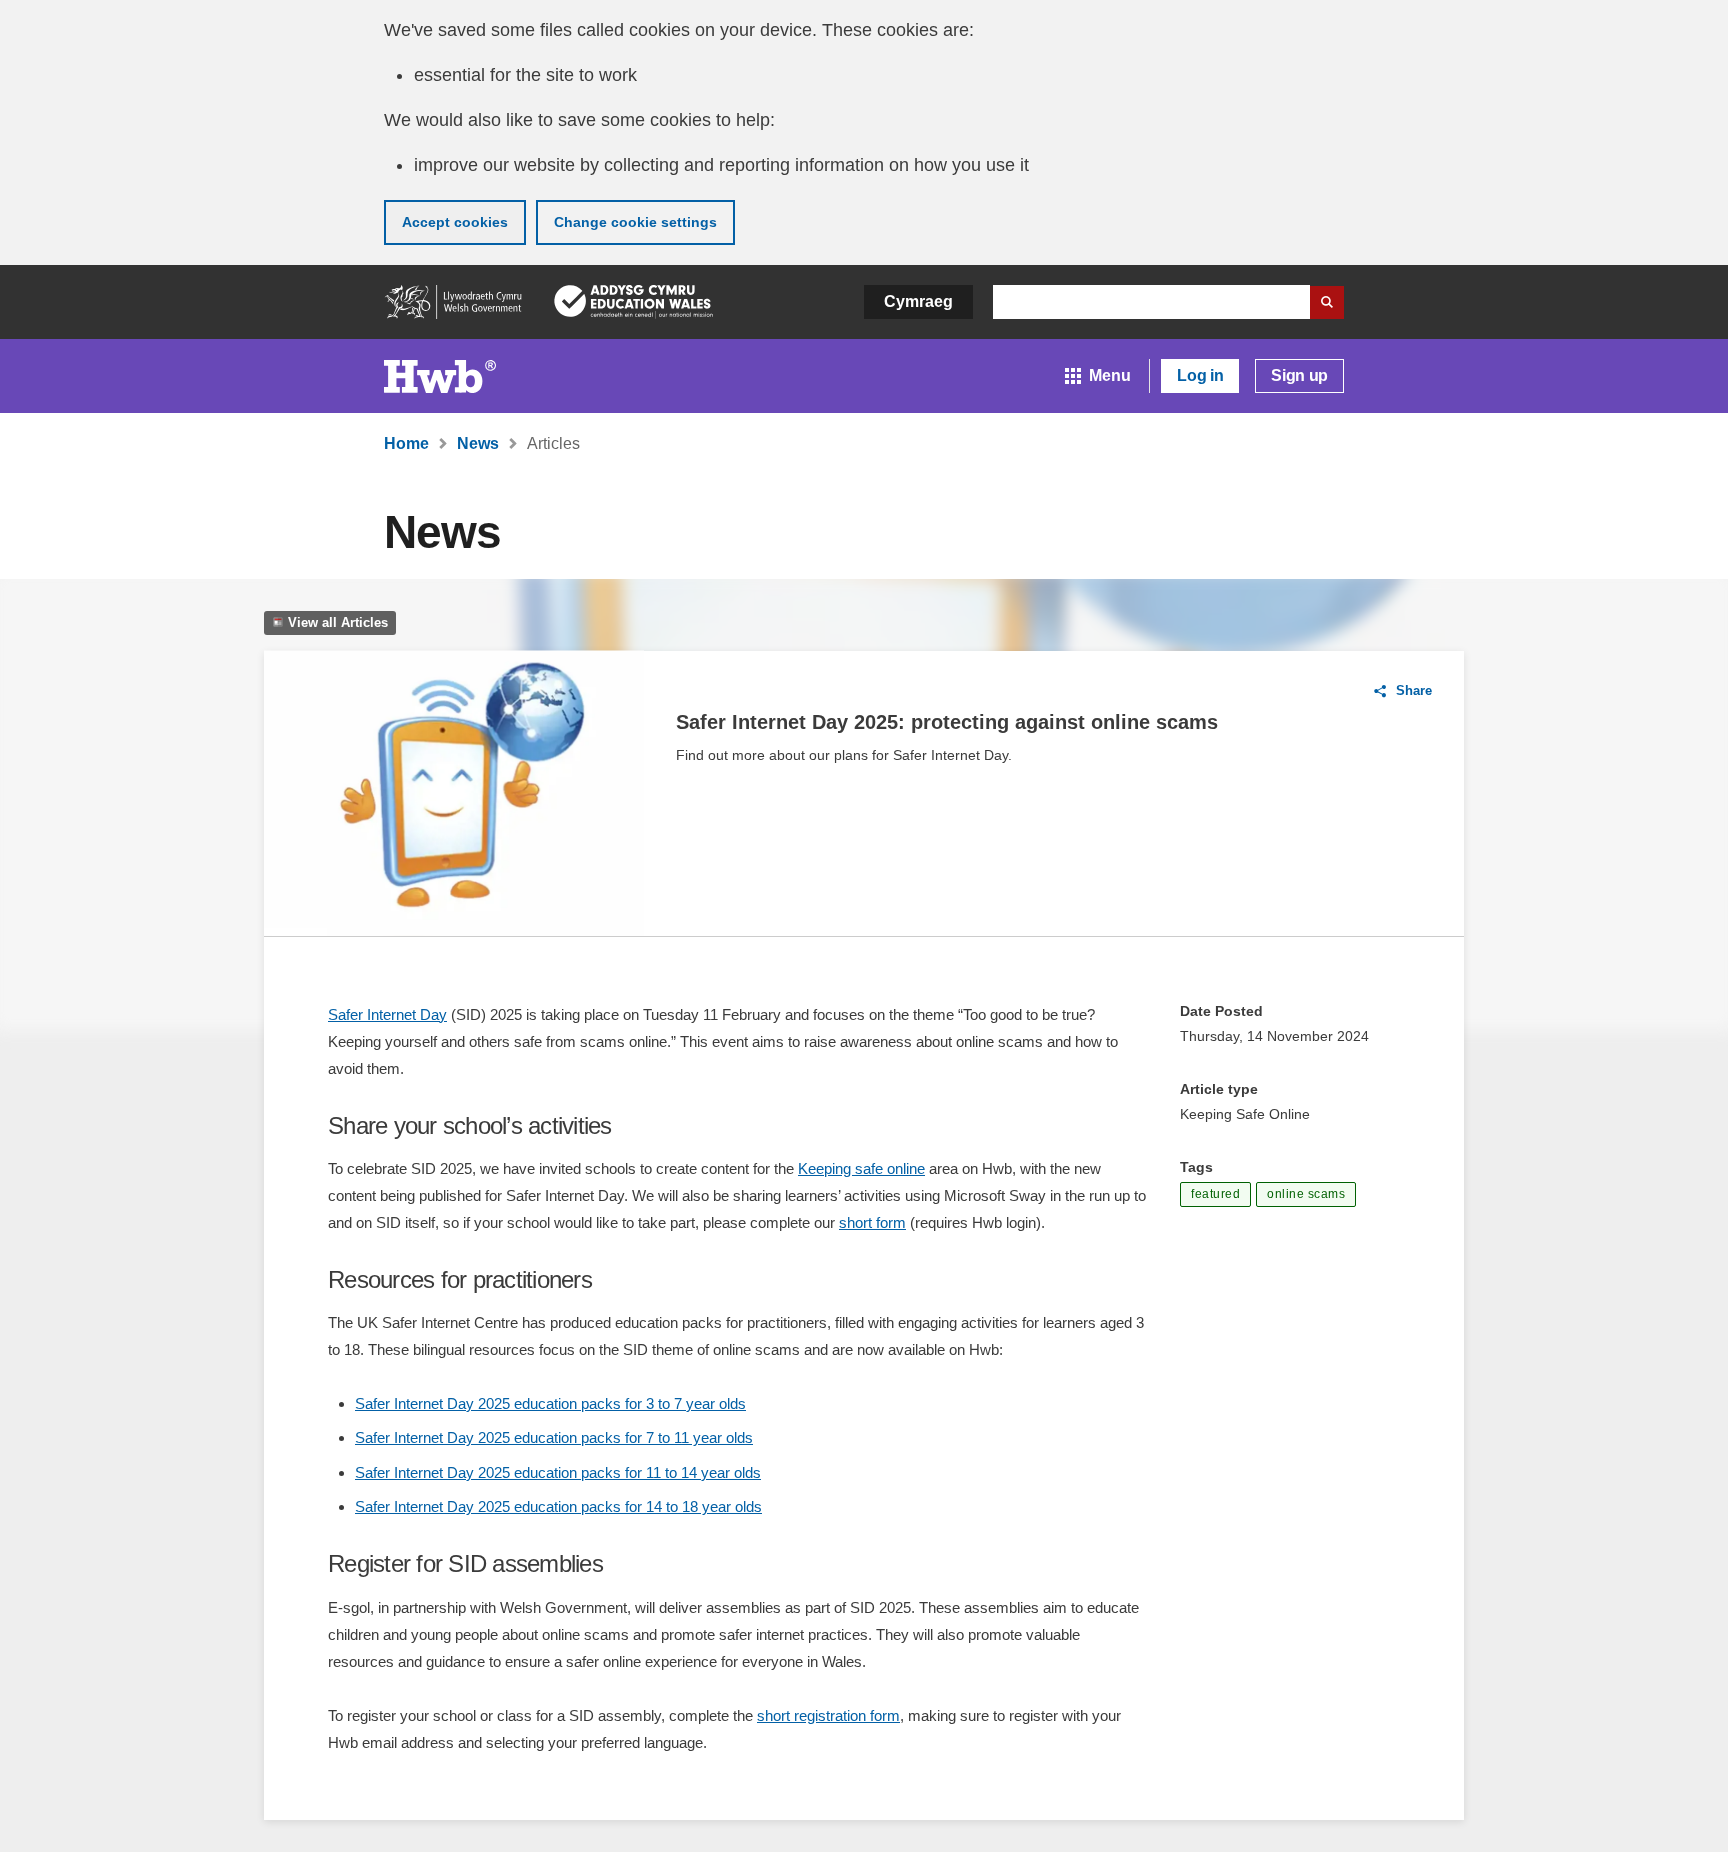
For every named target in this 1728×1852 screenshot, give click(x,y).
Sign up (1299, 375)
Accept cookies (455, 222)
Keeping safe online (861, 1168)
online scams (1306, 1194)
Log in (1200, 375)
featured (1215, 1194)
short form (872, 1222)
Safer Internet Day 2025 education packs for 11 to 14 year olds (558, 1472)
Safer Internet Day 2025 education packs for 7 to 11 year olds (554, 1437)
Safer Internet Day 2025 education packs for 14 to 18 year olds (558, 1506)
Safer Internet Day (387, 1014)
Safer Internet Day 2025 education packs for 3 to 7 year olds (550, 1403)
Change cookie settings (635, 222)
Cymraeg (918, 301)
